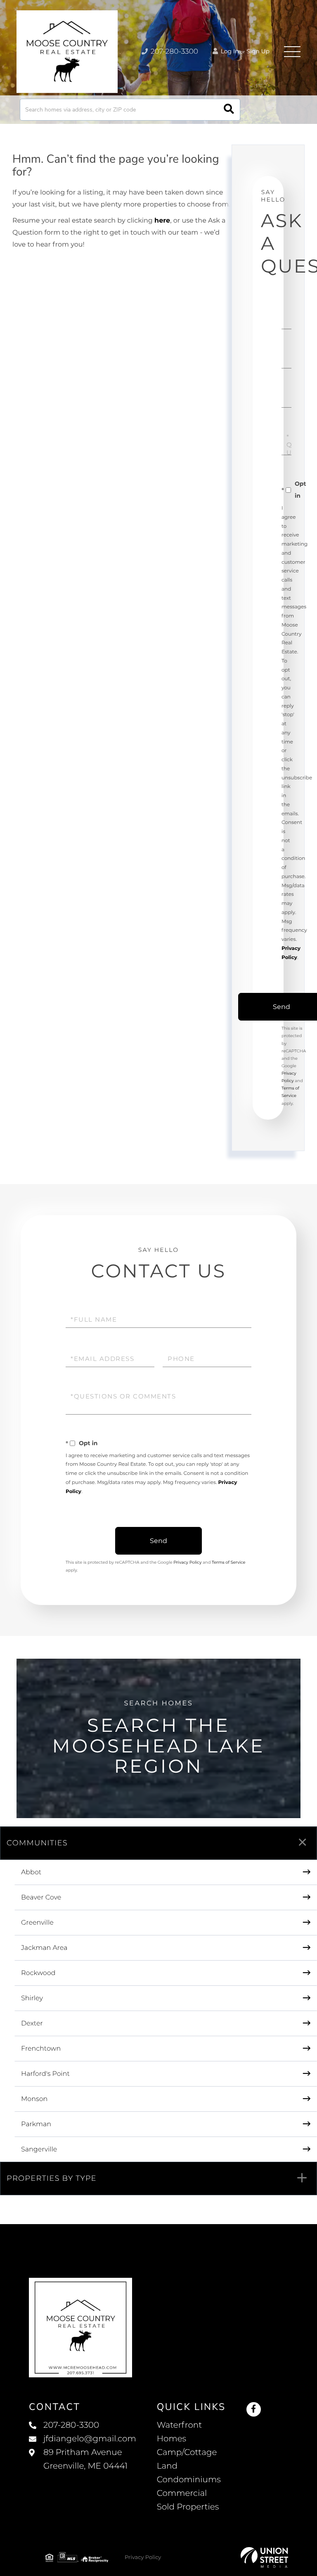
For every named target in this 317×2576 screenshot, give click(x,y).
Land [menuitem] (167, 2466)
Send (158, 1541)
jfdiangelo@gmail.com (90, 2439)
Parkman (36, 2124)
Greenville (37, 1923)
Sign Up (258, 51)
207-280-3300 (174, 52)
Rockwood (38, 1973)
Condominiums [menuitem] (189, 2480)
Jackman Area (44, 1948)
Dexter (32, 2024)
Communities (37, 1843)
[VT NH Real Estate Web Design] (264, 2557)
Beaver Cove (41, 1898)
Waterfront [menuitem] (180, 2425)
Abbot (31, 1872)
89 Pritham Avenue (85, 2459)
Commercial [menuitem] (182, 2493)
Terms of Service (229, 1562)
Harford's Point (45, 2074)
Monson (34, 2099)
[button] (229, 110)
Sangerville (39, 2150)
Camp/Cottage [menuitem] (187, 2453)
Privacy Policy (187, 1562)
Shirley (32, 1998)
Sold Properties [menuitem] (188, 2507)
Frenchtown (41, 2049)
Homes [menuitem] (172, 2439)
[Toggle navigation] (292, 52)
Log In (229, 51)
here (162, 221)
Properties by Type (52, 2178)
